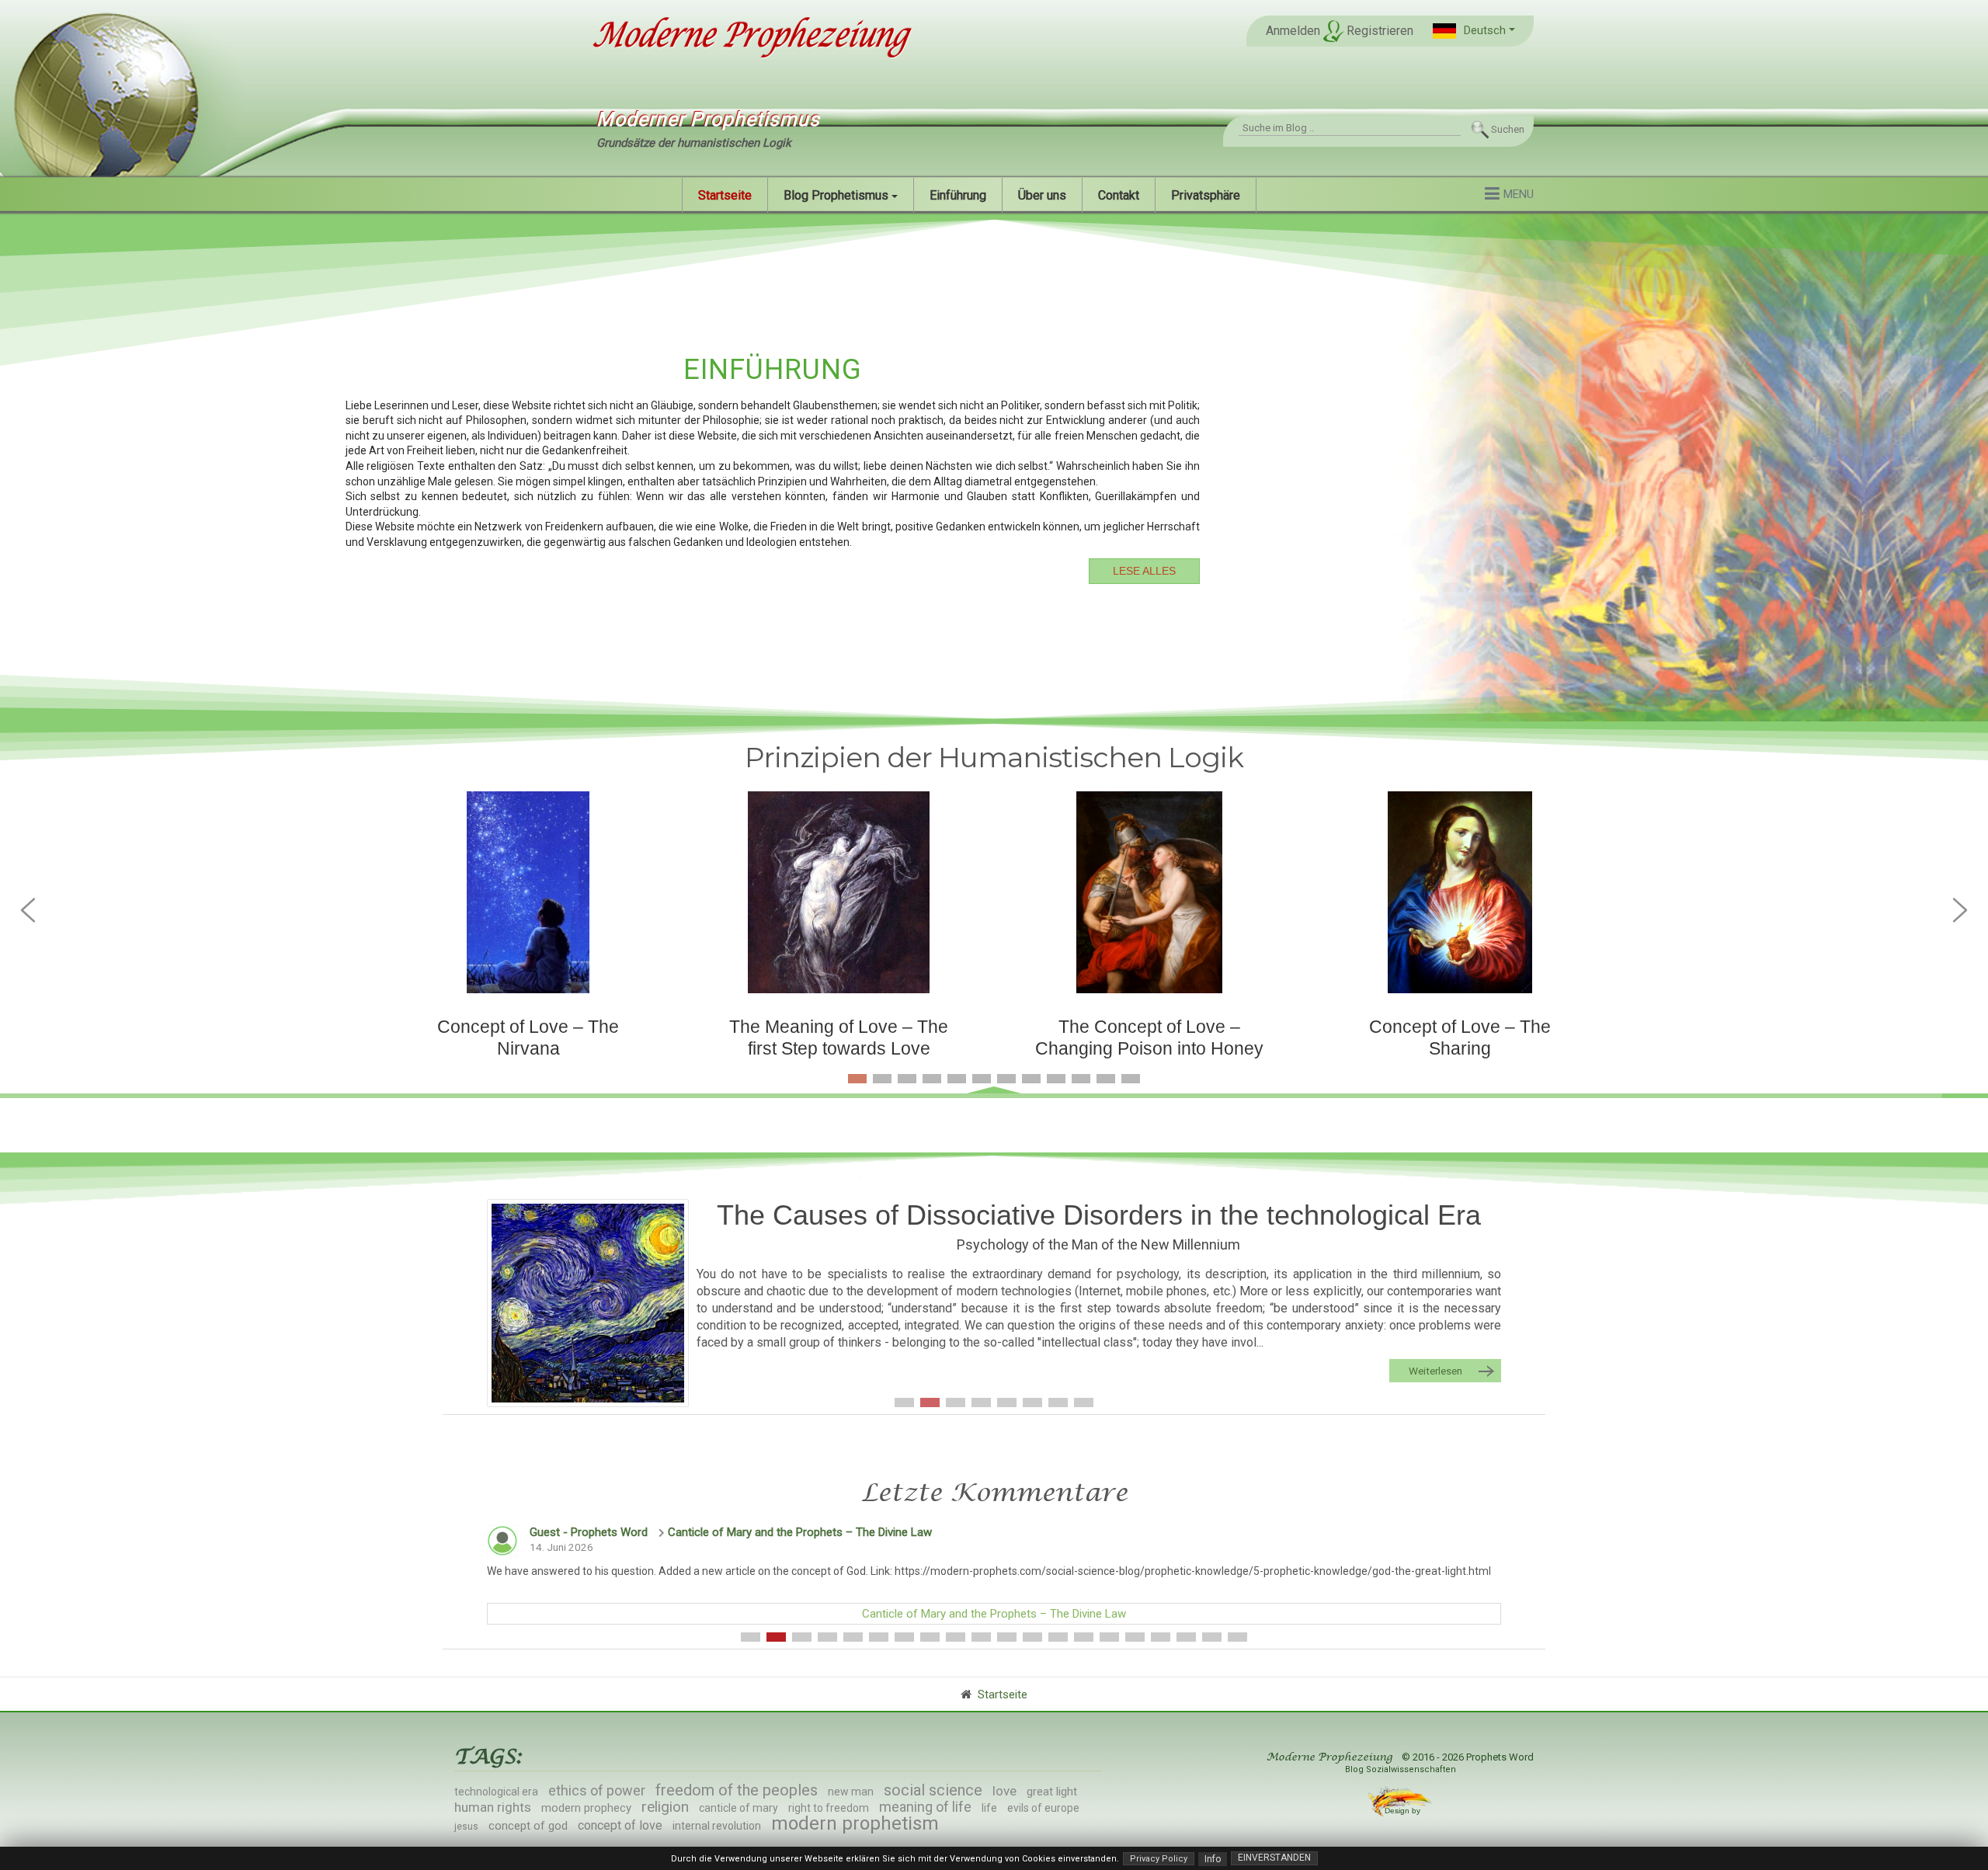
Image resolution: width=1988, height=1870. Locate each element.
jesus (466, 1827)
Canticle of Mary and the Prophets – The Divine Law (800, 1532)
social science (933, 1790)
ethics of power (597, 1790)
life (989, 1808)
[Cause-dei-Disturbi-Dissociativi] (588, 1303)
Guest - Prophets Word (589, 1532)
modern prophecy (586, 1808)
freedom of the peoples (737, 1790)
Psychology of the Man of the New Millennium (1098, 1244)
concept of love (620, 1825)
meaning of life (925, 1807)
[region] (994, 466)
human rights (493, 1807)
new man (851, 1792)
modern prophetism (855, 1823)
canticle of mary (739, 1808)
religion (665, 1807)
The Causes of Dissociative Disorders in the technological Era (1099, 1215)
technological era (496, 1792)
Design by (1404, 1811)
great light (1052, 1792)
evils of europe (1043, 1808)
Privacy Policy (1159, 1859)
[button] (1474, 31)
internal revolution (717, 1826)
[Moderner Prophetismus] (749, 37)
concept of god (528, 1826)
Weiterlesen (1435, 1371)
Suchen (1508, 129)
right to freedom (829, 1808)
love (1004, 1791)
